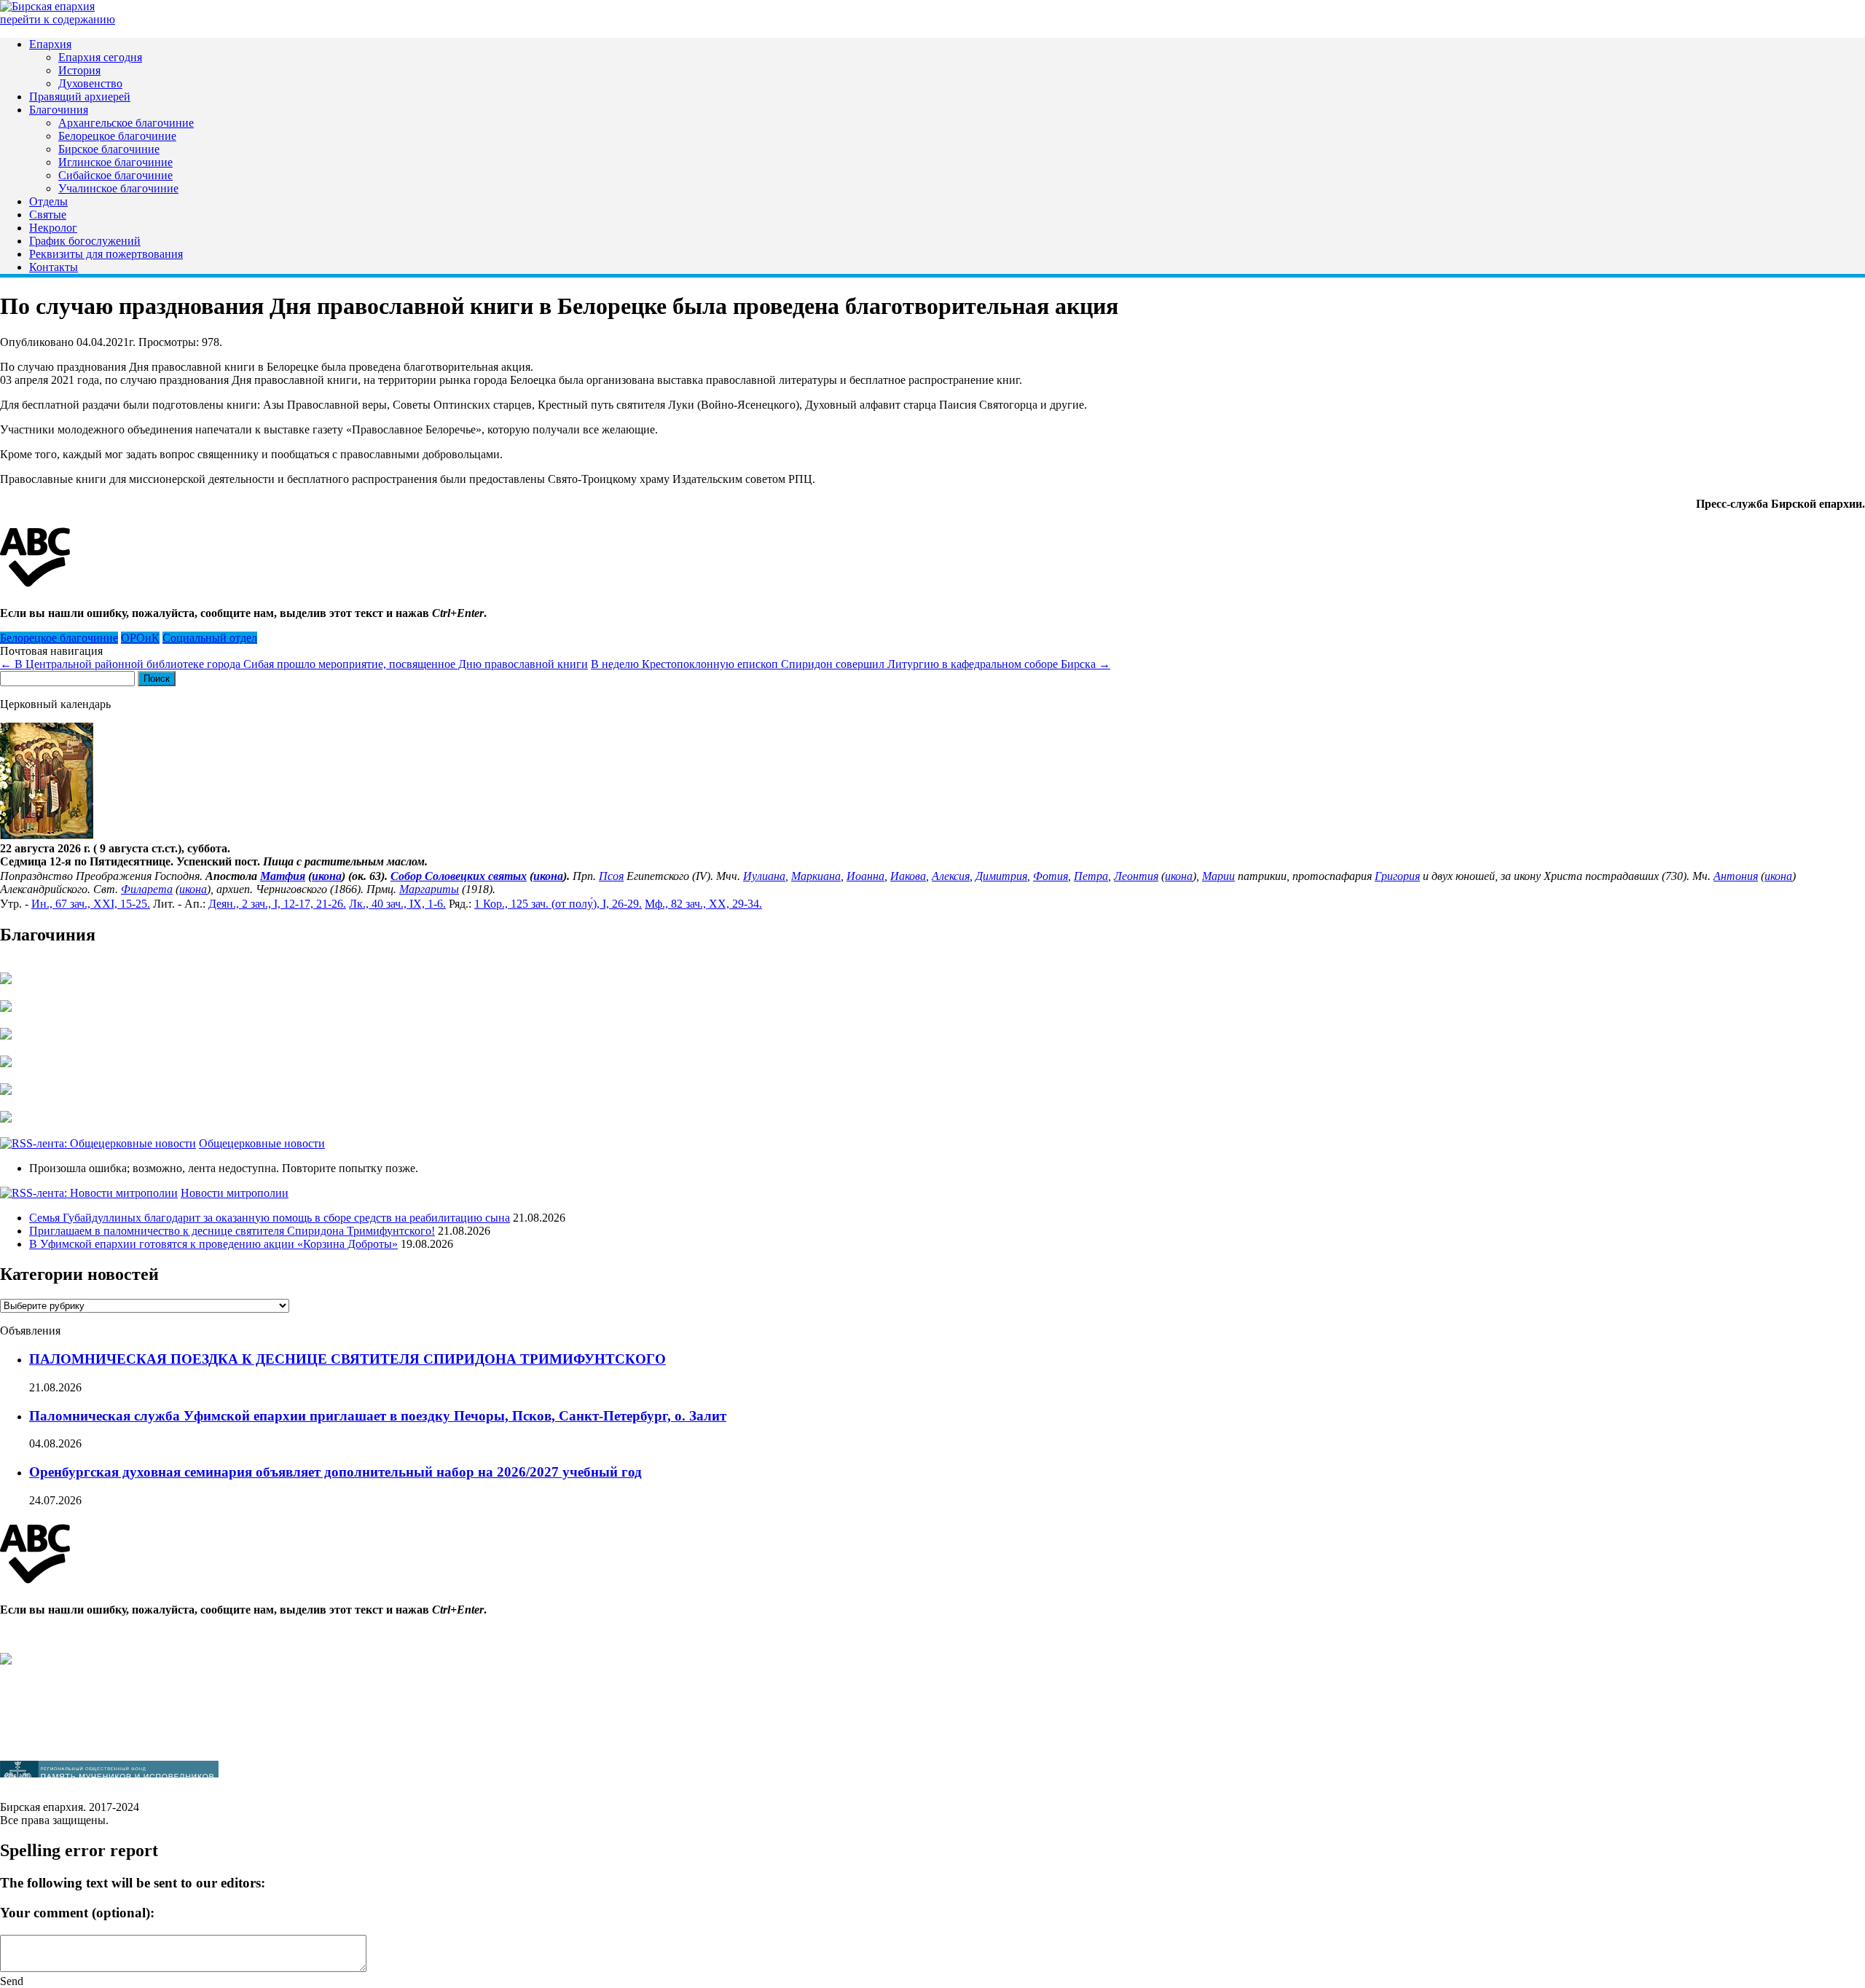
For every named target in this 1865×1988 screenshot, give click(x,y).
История (79, 70)
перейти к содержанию (58, 19)
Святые (48, 215)
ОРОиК (140, 638)
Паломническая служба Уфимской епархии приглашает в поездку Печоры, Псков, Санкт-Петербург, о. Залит (378, 1416)
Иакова (908, 876)
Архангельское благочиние (126, 123)
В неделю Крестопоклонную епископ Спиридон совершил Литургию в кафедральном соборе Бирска (851, 664)
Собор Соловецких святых (459, 876)
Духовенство (90, 83)
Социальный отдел (210, 638)
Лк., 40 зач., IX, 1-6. (397, 904)
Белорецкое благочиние (117, 136)
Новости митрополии (235, 1193)
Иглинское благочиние (115, 162)
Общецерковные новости (262, 1143)
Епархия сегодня (100, 57)
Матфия (283, 876)
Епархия (50, 44)
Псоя (611, 876)
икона (327, 876)
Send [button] (12, 1981)
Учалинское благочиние (118, 188)
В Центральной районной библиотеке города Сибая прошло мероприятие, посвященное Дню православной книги (294, 664)
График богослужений (85, 241)
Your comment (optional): (77, 1913)
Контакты (54, 267)
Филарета (147, 889)
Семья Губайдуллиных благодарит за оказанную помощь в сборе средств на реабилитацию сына (270, 1218)
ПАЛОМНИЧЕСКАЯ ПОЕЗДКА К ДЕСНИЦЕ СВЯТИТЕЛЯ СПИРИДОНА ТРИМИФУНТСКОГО (348, 1359)
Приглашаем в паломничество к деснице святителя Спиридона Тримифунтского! (232, 1231)
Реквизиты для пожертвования (106, 254)
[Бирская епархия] (47, 6)
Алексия (951, 876)
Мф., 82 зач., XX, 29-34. (703, 904)
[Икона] (47, 835)
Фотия (1051, 876)
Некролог (53, 228)
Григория (1397, 876)
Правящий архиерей (80, 97)
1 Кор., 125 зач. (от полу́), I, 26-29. (558, 904)
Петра (1091, 876)
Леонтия (1136, 876)
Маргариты (429, 889)
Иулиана (764, 876)
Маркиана (816, 876)
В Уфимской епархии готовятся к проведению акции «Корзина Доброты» (213, 1244)
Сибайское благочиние (115, 175)
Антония (1736, 876)
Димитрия (1001, 876)
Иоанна (865, 876)
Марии (1218, 876)
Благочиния (59, 110)
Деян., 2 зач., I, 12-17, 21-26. (277, 904)
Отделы (48, 201)
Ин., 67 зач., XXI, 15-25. (91, 904)
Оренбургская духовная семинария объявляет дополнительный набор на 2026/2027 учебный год (335, 1472)
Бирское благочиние (109, 149)
